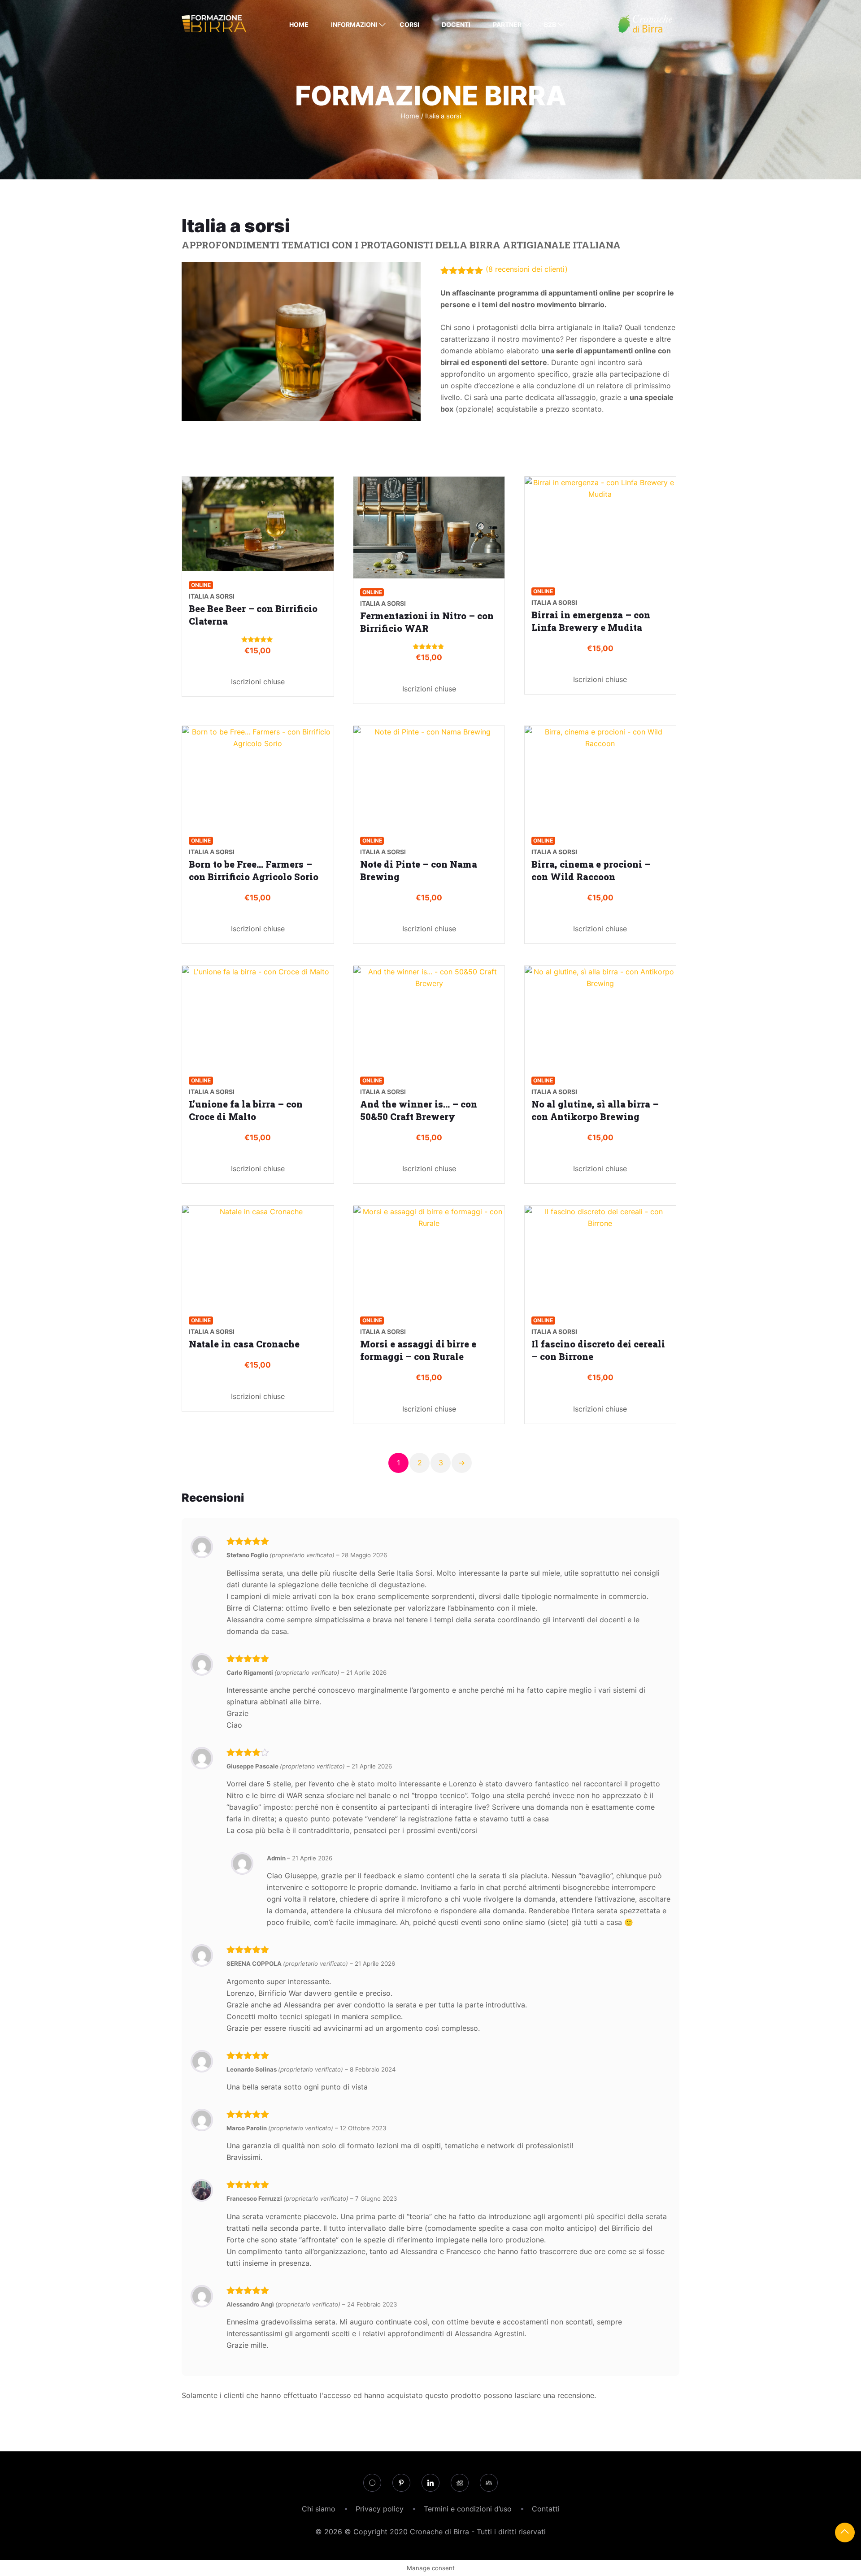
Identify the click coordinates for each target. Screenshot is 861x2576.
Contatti (546, 2509)
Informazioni (354, 24)
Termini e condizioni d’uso (468, 2509)
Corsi (409, 24)
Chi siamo (319, 2509)
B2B (550, 24)
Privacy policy (380, 2509)
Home (299, 24)
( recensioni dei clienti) (527, 269)
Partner (507, 24)
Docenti (456, 24)
